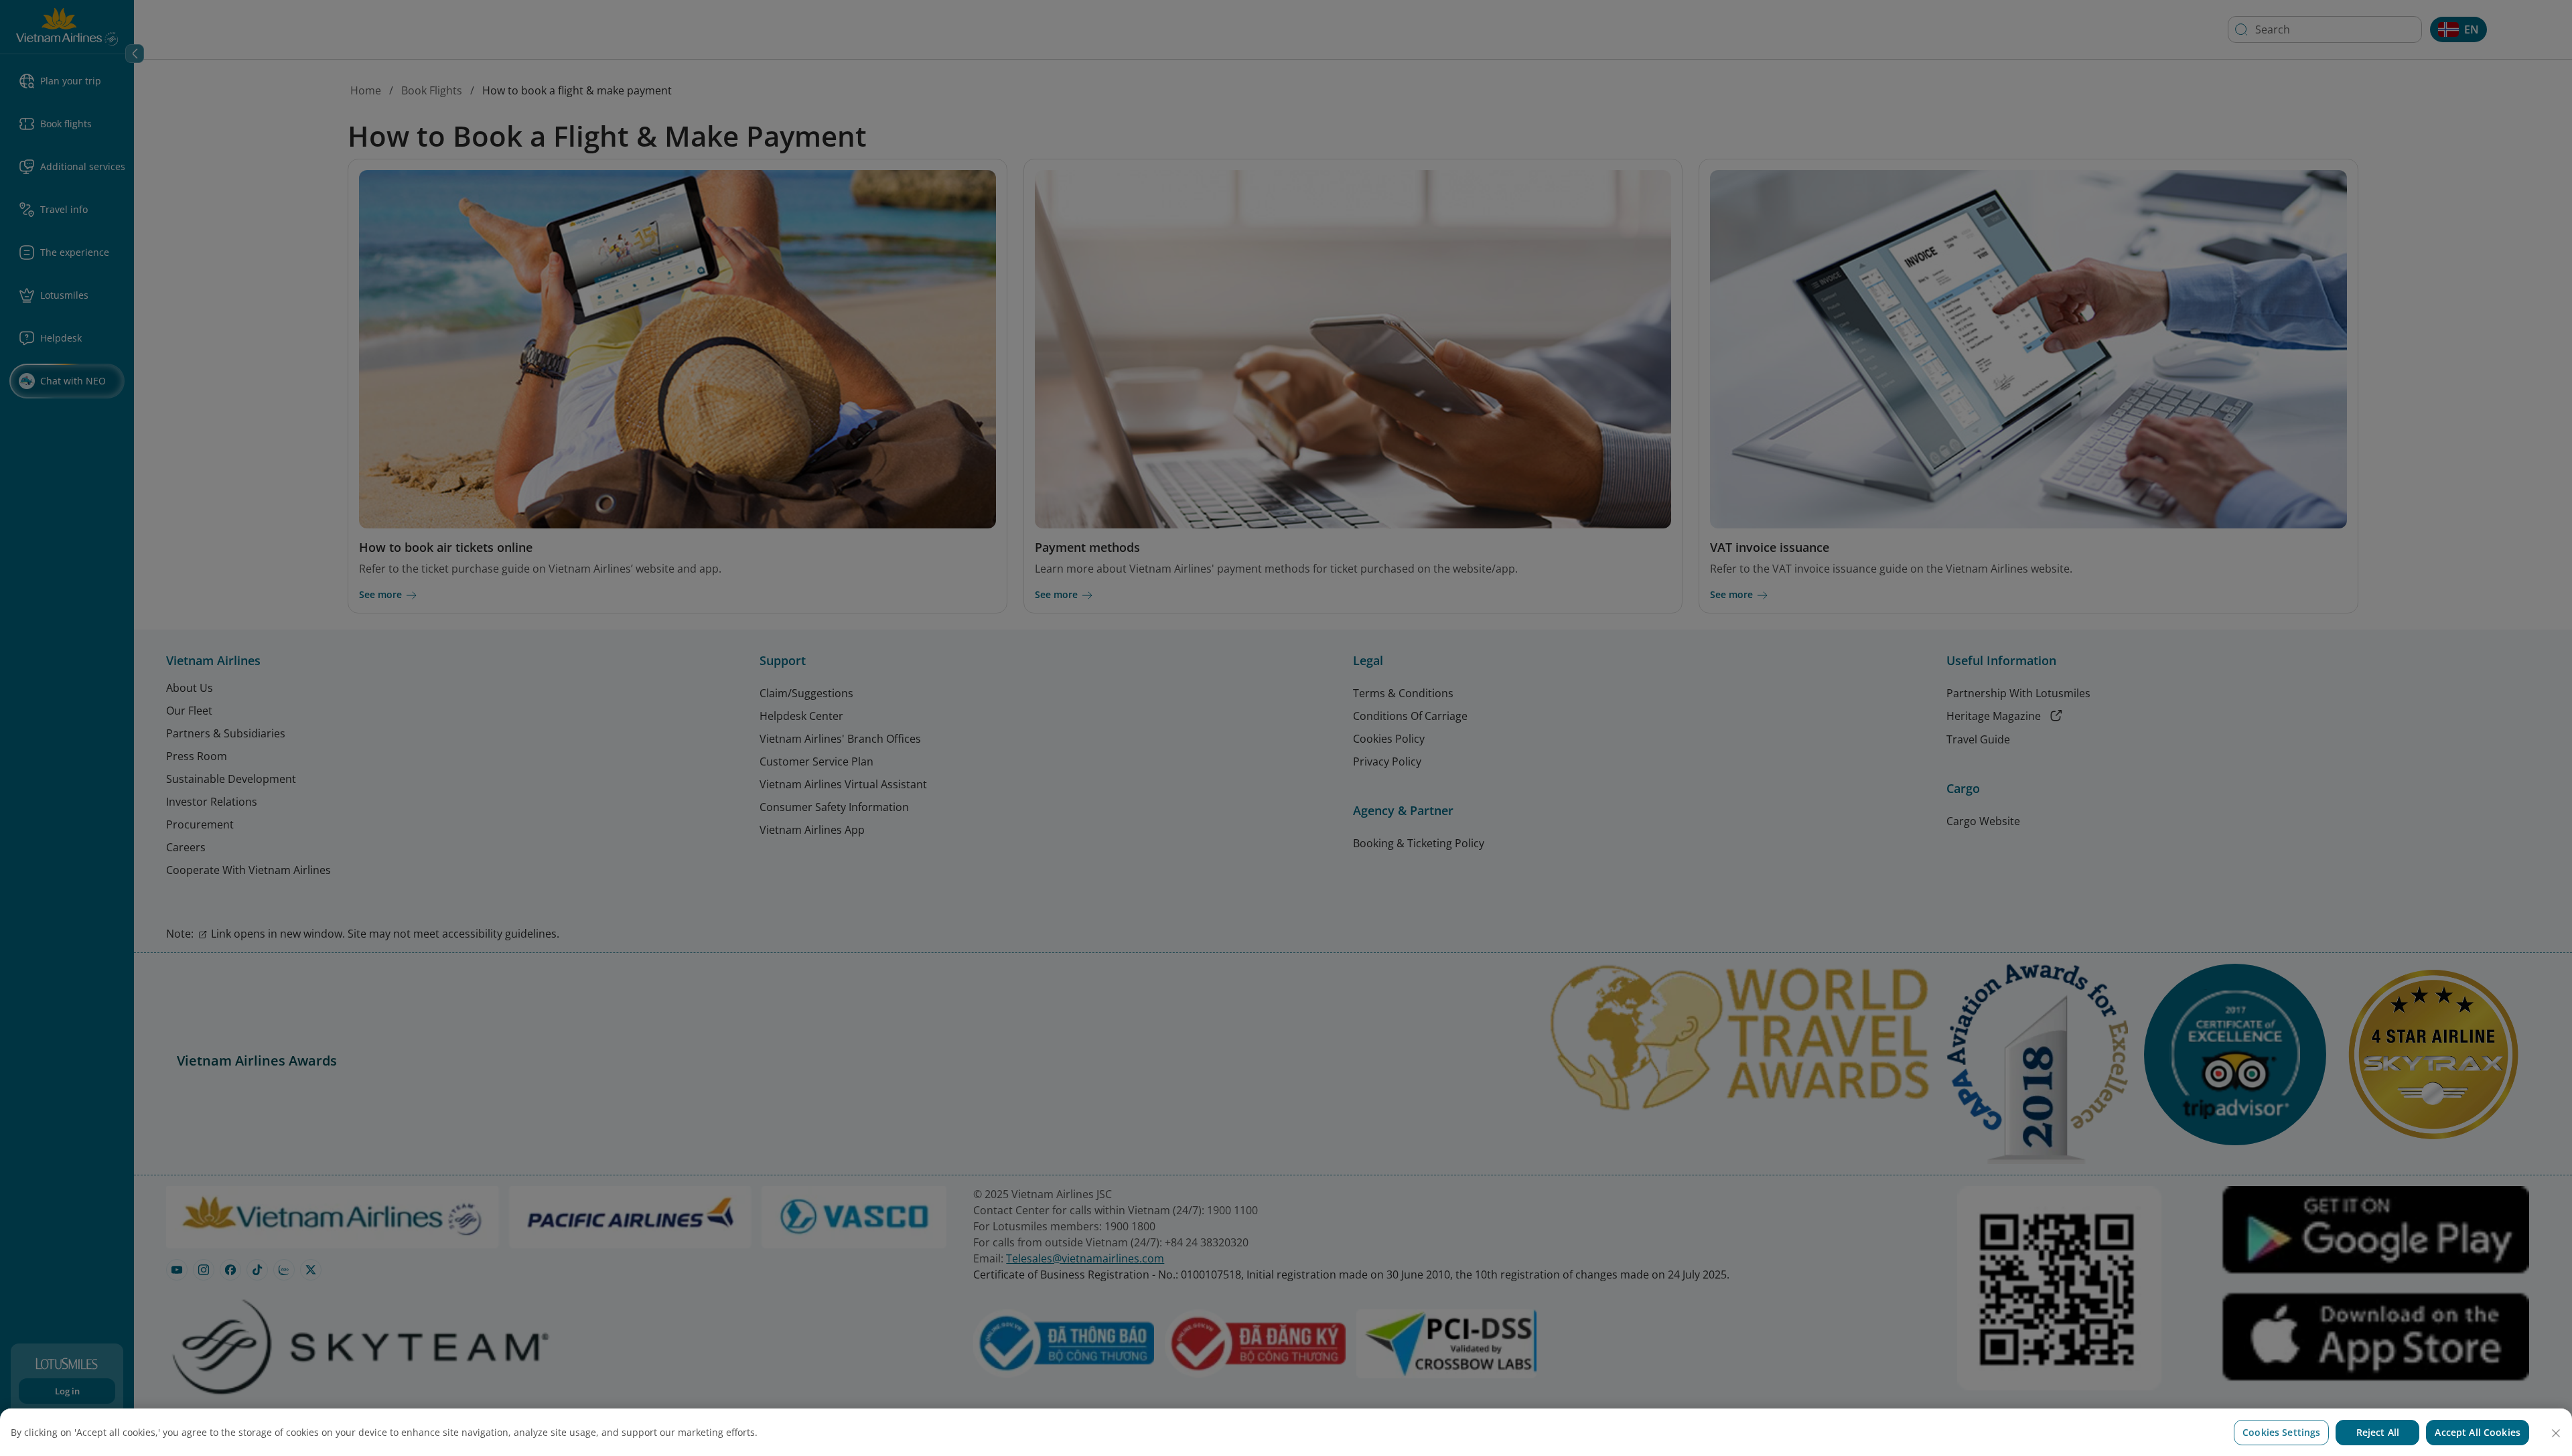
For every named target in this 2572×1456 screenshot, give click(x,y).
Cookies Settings (2281, 1432)
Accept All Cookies (2478, 1432)
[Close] (2556, 1433)
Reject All (2378, 1432)
